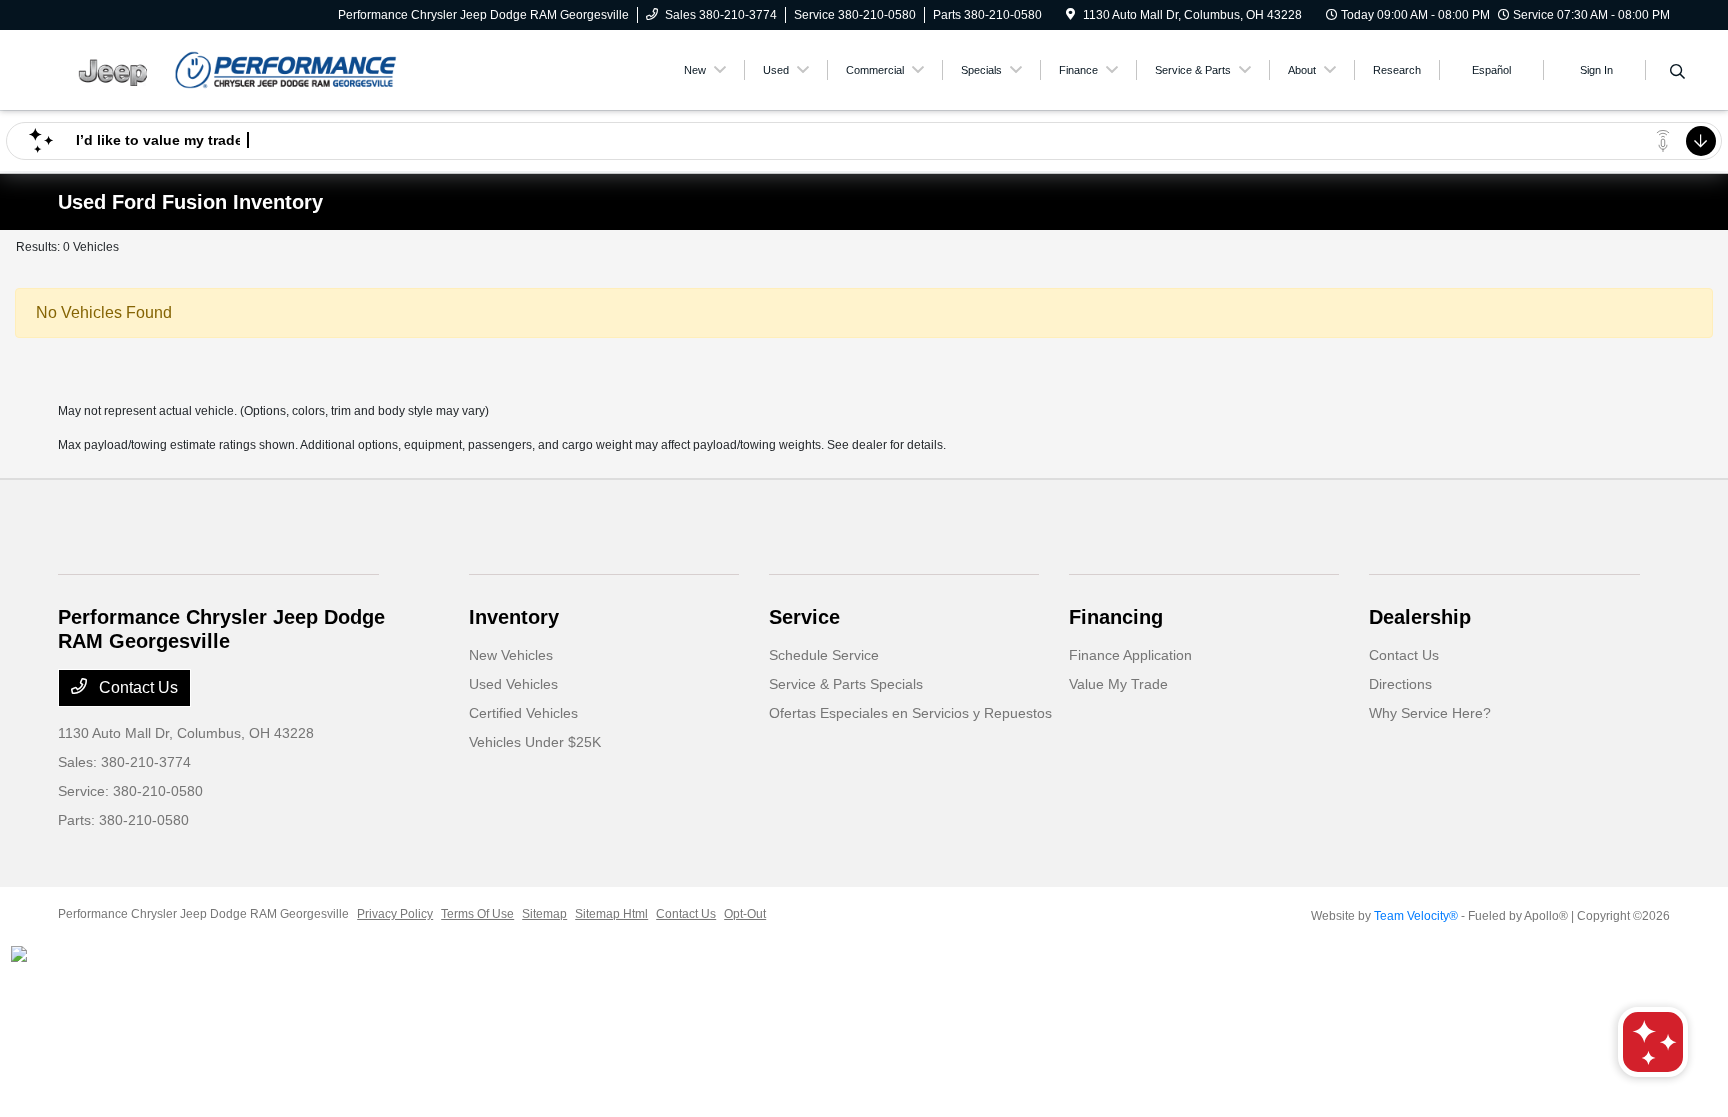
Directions (1400, 684)
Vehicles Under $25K (535, 742)
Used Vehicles (513, 684)
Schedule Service (824, 655)
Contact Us (136, 687)
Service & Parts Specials (846, 684)
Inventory (514, 617)
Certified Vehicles (523, 713)
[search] (1677, 73)
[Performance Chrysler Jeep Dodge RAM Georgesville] (230, 68)
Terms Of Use (477, 914)
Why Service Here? (1430, 713)
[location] (1070, 15)
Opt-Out (745, 914)
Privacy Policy (395, 914)
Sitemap (544, 914)
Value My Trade (1118, 684)
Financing (1116, 617)
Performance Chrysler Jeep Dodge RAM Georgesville (203, 914)
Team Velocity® (1416, 916)
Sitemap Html (611, 914)
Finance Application (1130, 655)
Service (804, 617)
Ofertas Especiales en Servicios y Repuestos (910, 713)
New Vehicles (511, 655)
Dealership (1420, 617)
